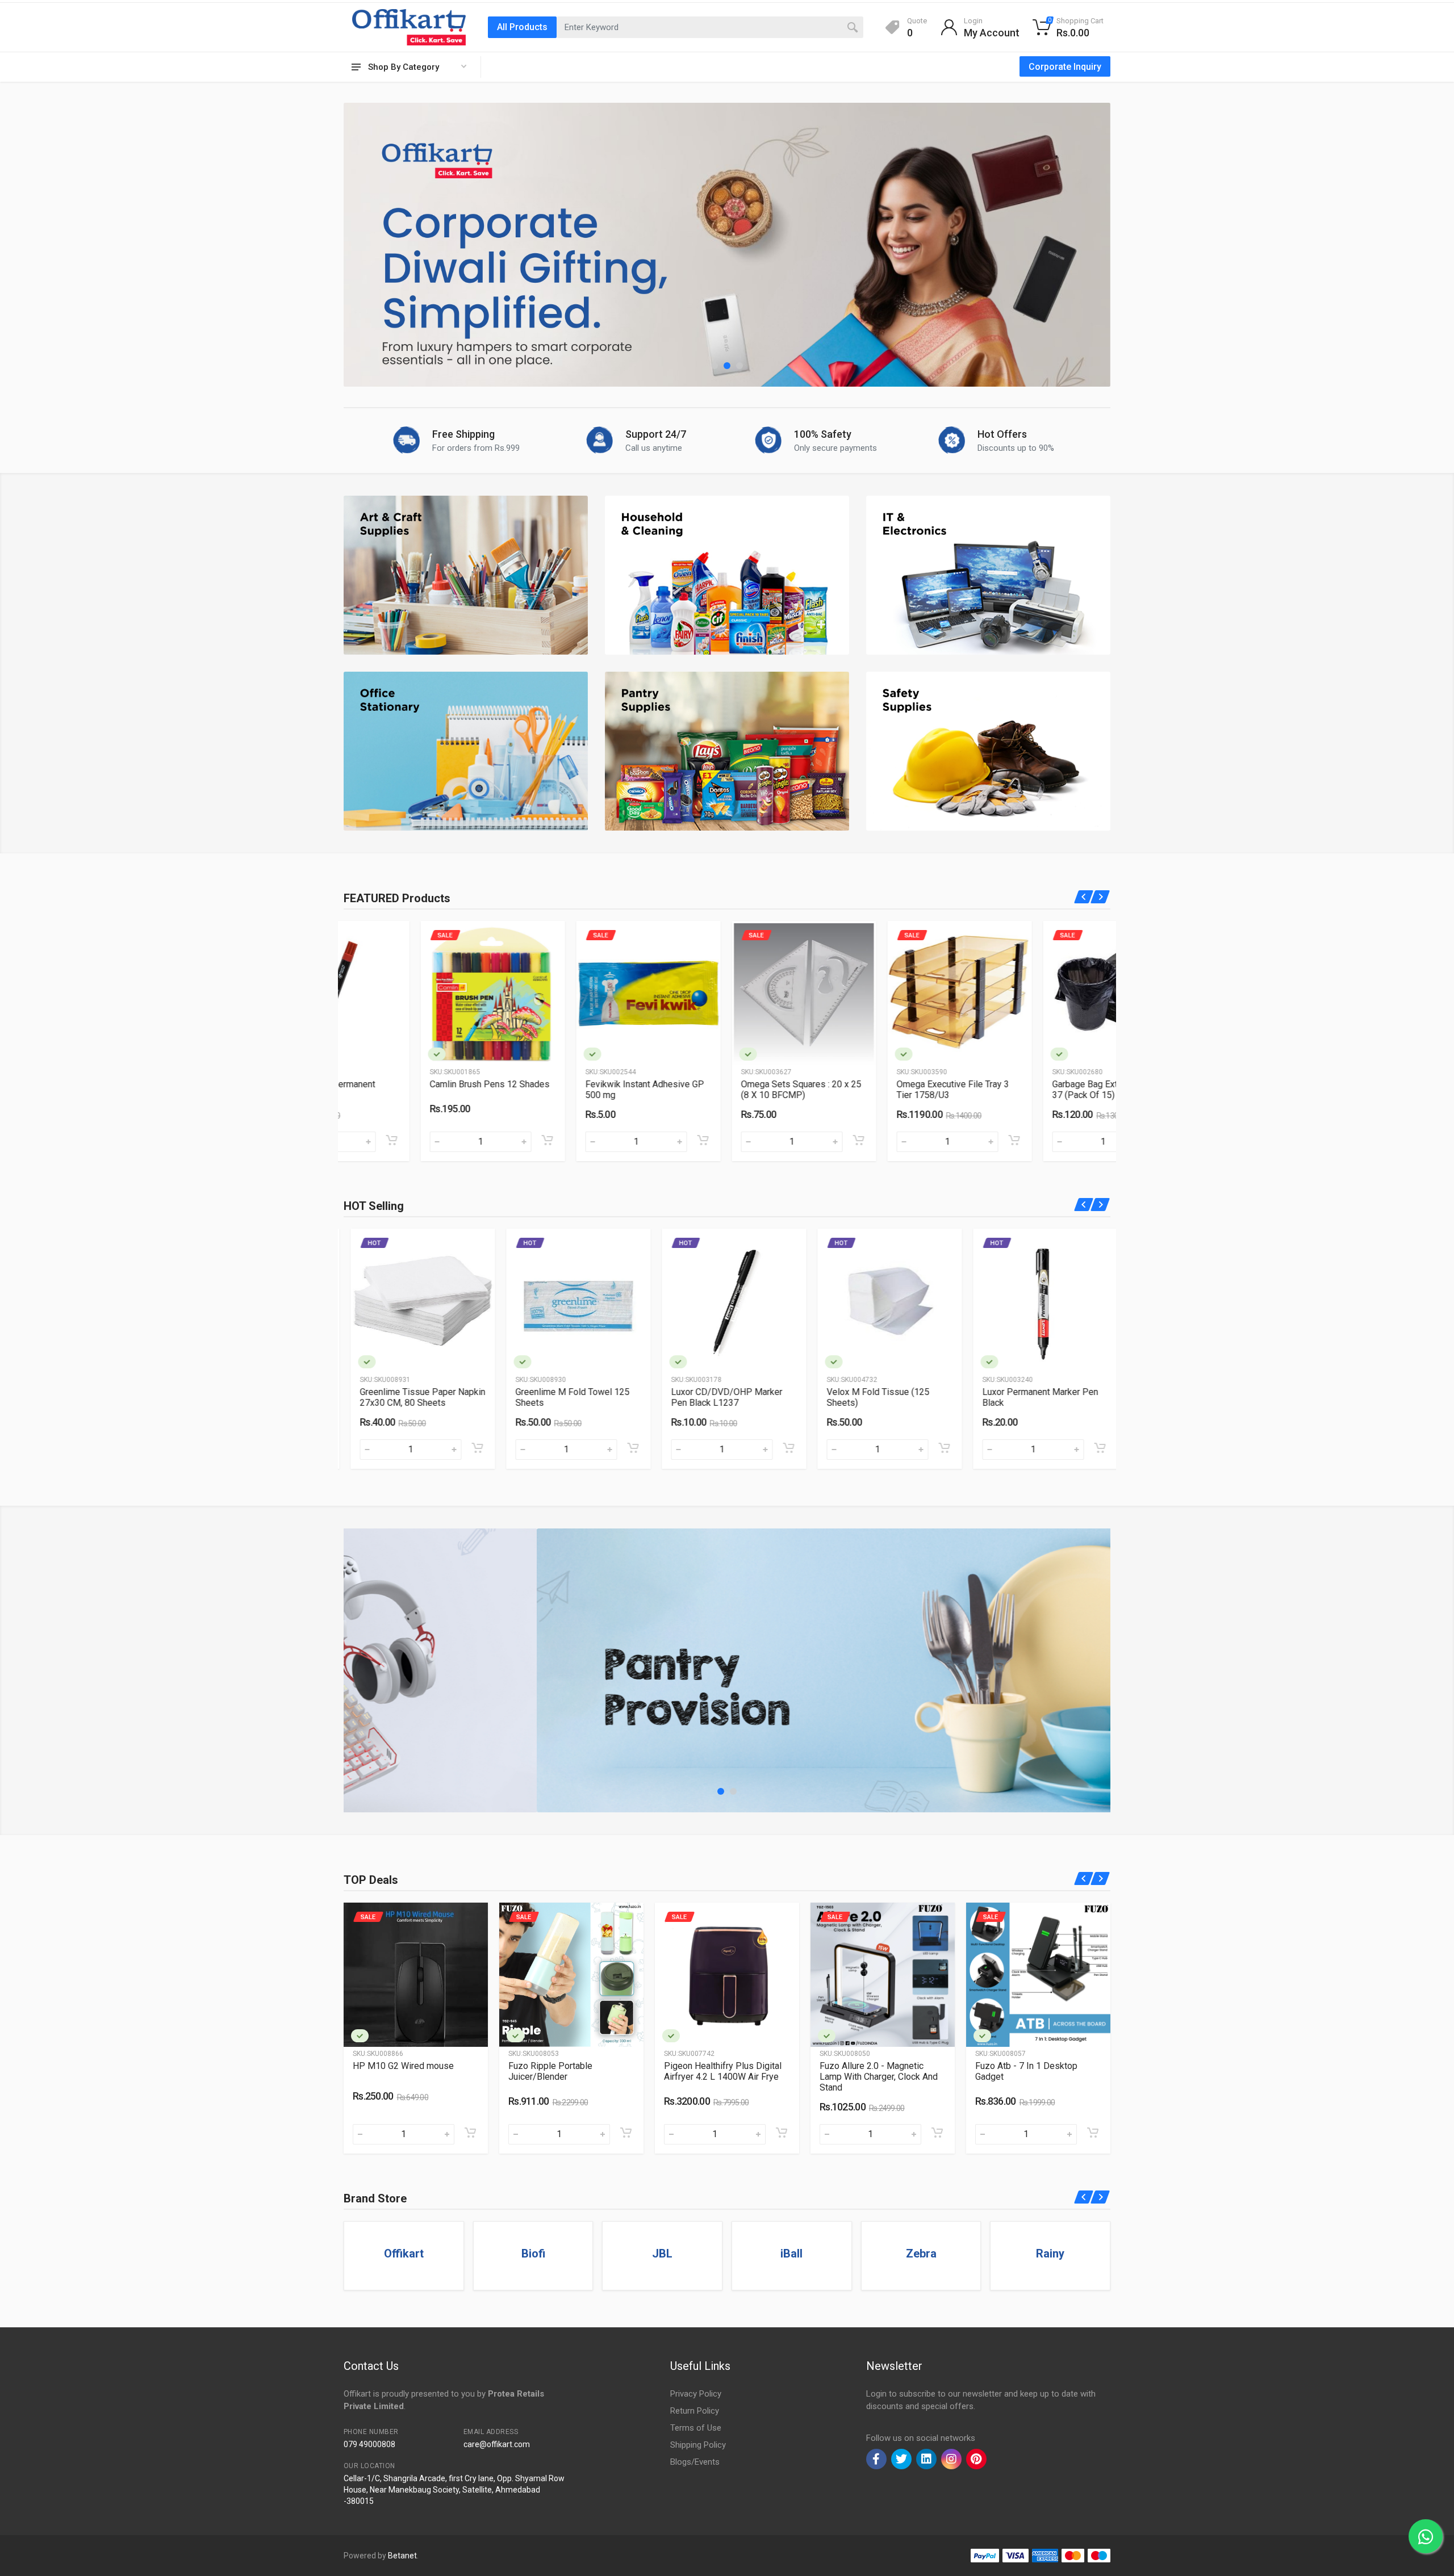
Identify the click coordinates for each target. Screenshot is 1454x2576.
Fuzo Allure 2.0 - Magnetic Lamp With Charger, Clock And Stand (723, 2077)
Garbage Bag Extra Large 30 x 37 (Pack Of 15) (1034, 1090)
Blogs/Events (695, 2462)
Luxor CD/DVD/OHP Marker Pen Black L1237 (564, 1397)
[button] (715, 366)
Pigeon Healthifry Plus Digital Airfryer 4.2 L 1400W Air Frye (567, 2071)
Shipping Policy (698, 2445)
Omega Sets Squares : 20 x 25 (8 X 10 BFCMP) (724, 1090)
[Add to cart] (470, 1140)
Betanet (402, 2556)
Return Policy (695, 2411)
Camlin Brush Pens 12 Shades (413, 1084)
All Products (522, 27)
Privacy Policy (696, 2394)
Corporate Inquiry (1065, 67)
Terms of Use (696, 2428)
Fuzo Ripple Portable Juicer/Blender (395, 2071)
